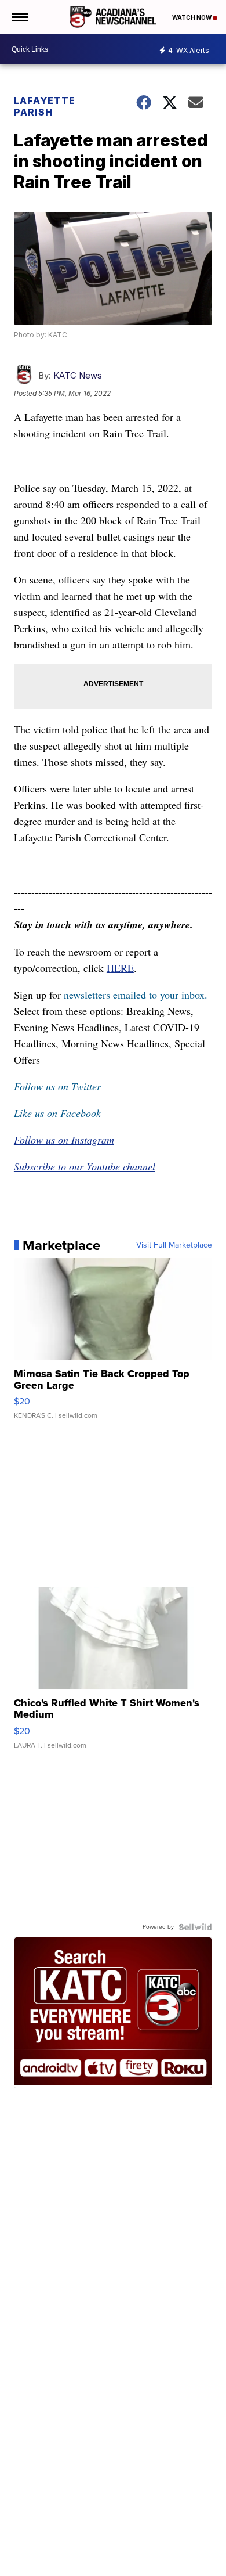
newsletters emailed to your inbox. (136, 995)
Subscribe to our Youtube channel (85, 1166)
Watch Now (192, 17)
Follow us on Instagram (64, 1140)
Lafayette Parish (45, 106)
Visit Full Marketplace (174, 1245)
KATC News (78, 375)
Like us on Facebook (57, 1113)
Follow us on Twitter (57, 1086)
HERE (120, 968)
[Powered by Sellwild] (195, 1927)
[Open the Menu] (19, 17)
